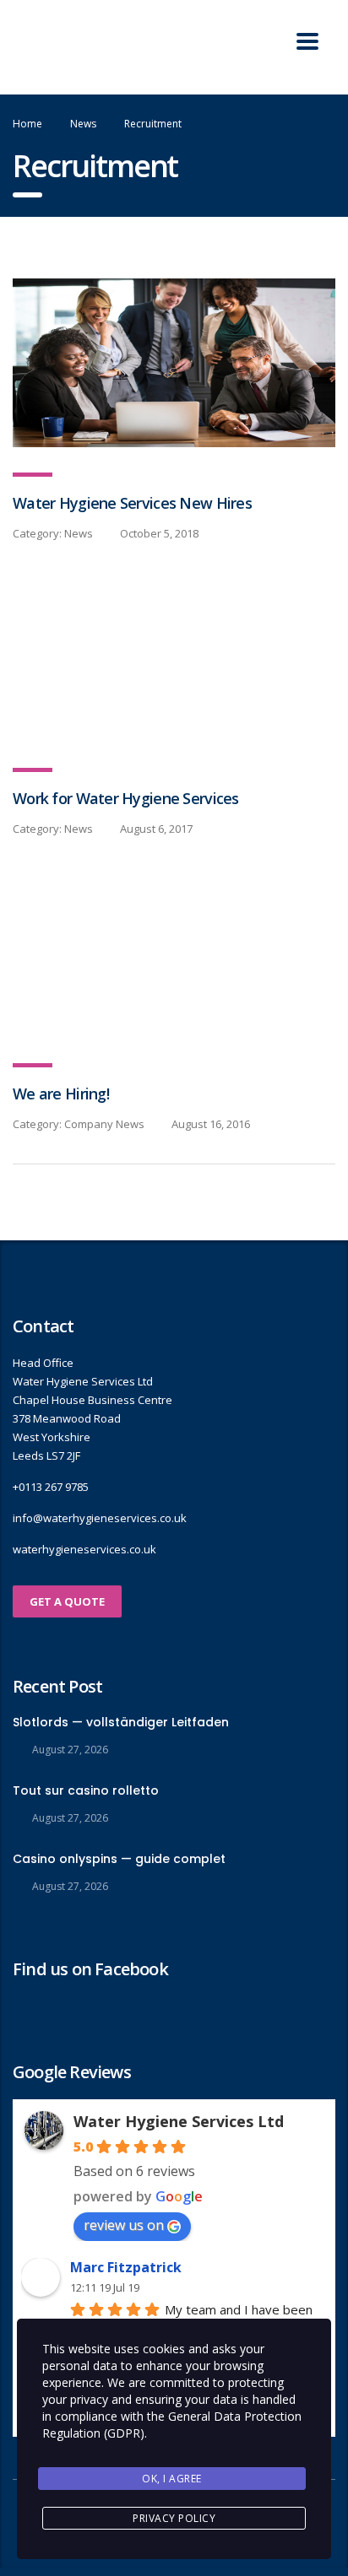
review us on (124, 2225)
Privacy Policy (174, 2518)
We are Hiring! (61, 1094)
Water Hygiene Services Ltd (179, 2121)
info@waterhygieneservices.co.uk (100, 1518)
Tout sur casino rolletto (86, 1790)
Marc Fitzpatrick (126, 2267)
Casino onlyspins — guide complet (119, 1859)
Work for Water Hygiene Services (126, 798)
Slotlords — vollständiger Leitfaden (121, 1722)
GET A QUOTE (67, 1601)
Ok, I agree (172, 2479)
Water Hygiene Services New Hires (132, 503)
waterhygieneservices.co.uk (84, 1549)
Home (27, 124)
